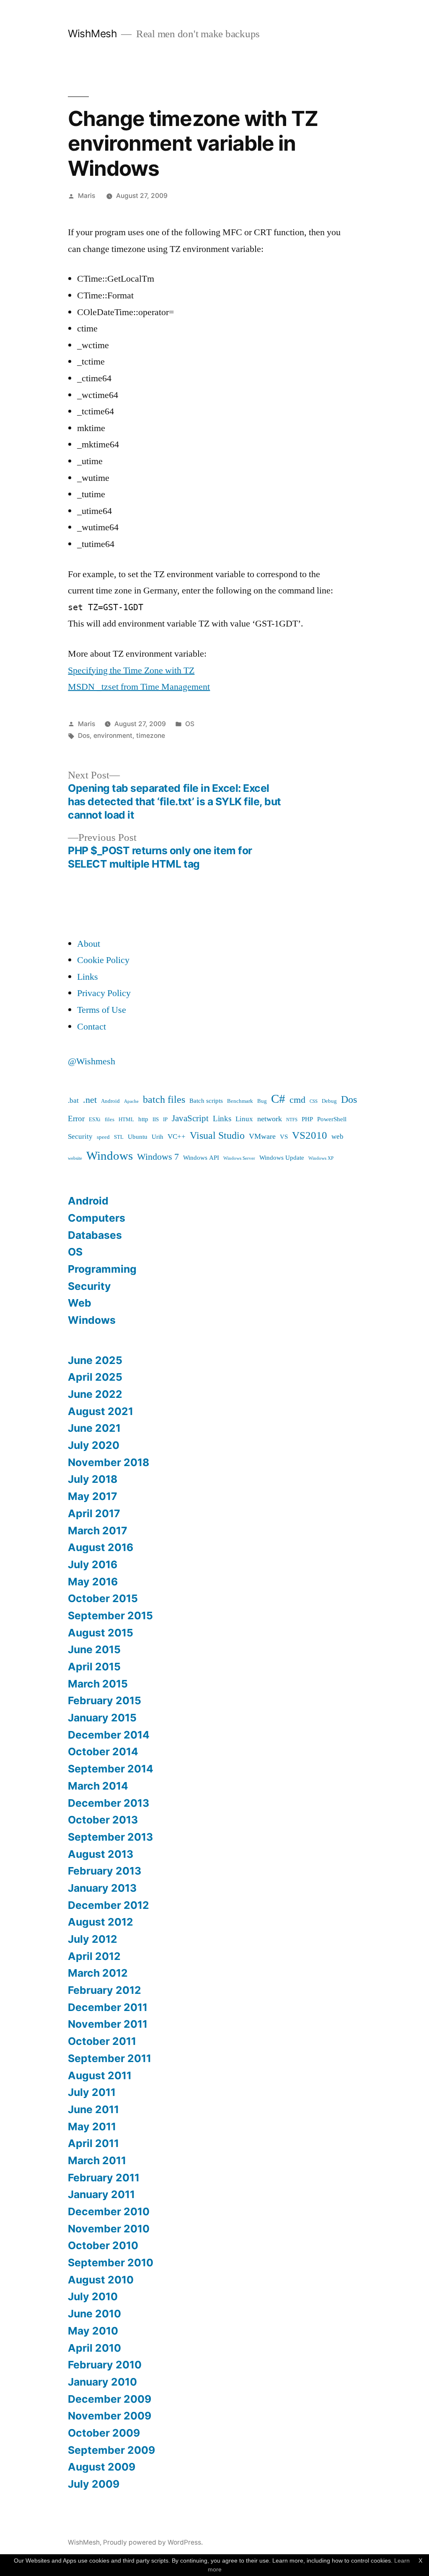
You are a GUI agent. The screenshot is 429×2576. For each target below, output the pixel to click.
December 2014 (109, 1735)
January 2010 (102, 2382)
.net (90, 1100)
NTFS (292, 1120)
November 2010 (109, 2229)
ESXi (95, 1120)
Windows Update (282, 1158)
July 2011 (92, 2092)
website (75, 1158)
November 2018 (109, 1462)
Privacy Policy (104, 993)
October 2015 (103, 1598)
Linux (244, 1119)
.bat (73, 1101)
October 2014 (103, 1752)
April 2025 (95, 1377)
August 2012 (101, 1922)
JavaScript (190, 1119)
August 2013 (101, 1854)
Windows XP (321, 1158)
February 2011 (104, 2178)
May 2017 (93, 1496)
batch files (164, 1100)
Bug (262, 1101)
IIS (156, 1120)
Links (88, 977)
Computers (97, 1218)
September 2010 (111, 2263)
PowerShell (332, 1119)
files (110, 1120)
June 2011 (93, 2109)
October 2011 (102, 2041)
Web (80, 1303)
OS (190, 724)
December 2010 (109, 2211)
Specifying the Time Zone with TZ (131, 670)
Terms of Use (102, 1010)
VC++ (177, 1136)
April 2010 (94, 2348)
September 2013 (110, 1837)
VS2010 (310, 1136)
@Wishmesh (92, 1061)
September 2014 (111, 1769)
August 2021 (101, 1411)
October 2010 (103, 2245)
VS (284, 1137)
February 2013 (105, 1871)
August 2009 (102, 2467)
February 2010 (105, 2365)
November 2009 (110, 2416)
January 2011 (101, 2194)
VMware (262, 1136)
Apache (131, 1101)
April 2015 (94, 1667)
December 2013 (109, 1803)
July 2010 (93, 2296)
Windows (110, 1156)
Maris (87, 196)
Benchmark (240, 1101)
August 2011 (100, 2075)
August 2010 (101, 2280)
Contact (92, 1027)
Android (110, 1101)
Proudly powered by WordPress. (153, 2542)
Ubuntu (138, 1137)
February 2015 (105, 1700)
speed (103, 1137)
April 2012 (94, 1956)
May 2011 (92, 2127)
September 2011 (110, 2058)
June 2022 (95, 1394)
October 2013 (103, 1820)
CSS (314, 1101)
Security (80, 1136)
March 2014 (98, 1786)
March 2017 (98, 1531)
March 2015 (98, 1684)
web (337, 1136)
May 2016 (93, 1582)
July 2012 (93, 1939)
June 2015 (94, 1649)
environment (113, 736)
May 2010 (93, 2331)
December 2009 (110, 2399)
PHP (307, 1119)
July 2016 (93, 1564)
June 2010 (94, 2314)
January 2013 (102, 1888)
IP (165, 1120)
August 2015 (101, 1633)
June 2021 (94, 1428)
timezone (151, 736)
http (143, 1119)
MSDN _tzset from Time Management (139, 687)
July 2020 (94, 1445)
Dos (84, 736)
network (270, 1119)
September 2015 (110, 1615)
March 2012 (98, 1973)
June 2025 (95, 1360)
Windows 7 (158, 1157)
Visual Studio (217, 1136)
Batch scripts (206, 1101)
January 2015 (102, 1718)
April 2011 (93, 2143)
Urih (158, 1137)
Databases (95, 1235)
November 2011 (108, 2024)
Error (76, 1119)
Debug (329, 1101)
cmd (297, 1100)
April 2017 (94, 1513)
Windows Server (239, 1158)
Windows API (201, 1158)
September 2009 (111, 2450)
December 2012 (109, 1905)
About (89, 944)
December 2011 (108, 2007)
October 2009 (104, 2433)
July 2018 (93, 1479)
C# (278, 1099)
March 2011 (97, 2160)
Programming (102, 1269)
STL (119, 1137)
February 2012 (105, 1990)
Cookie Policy (103, 960)
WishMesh (92, 33)
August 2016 (101, 1547)
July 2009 (94, 2484)
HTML (126, 1120)
